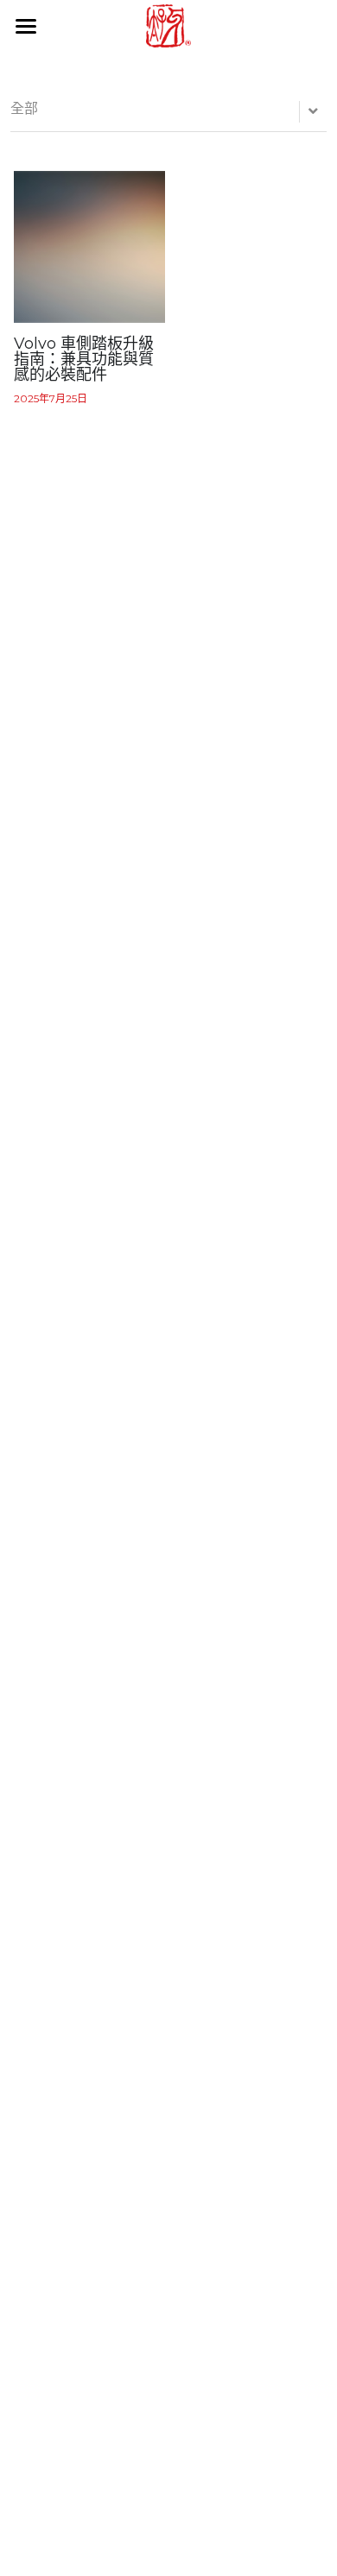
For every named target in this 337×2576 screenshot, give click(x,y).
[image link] (168, 25)
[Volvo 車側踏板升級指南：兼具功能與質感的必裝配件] (90, 247)
